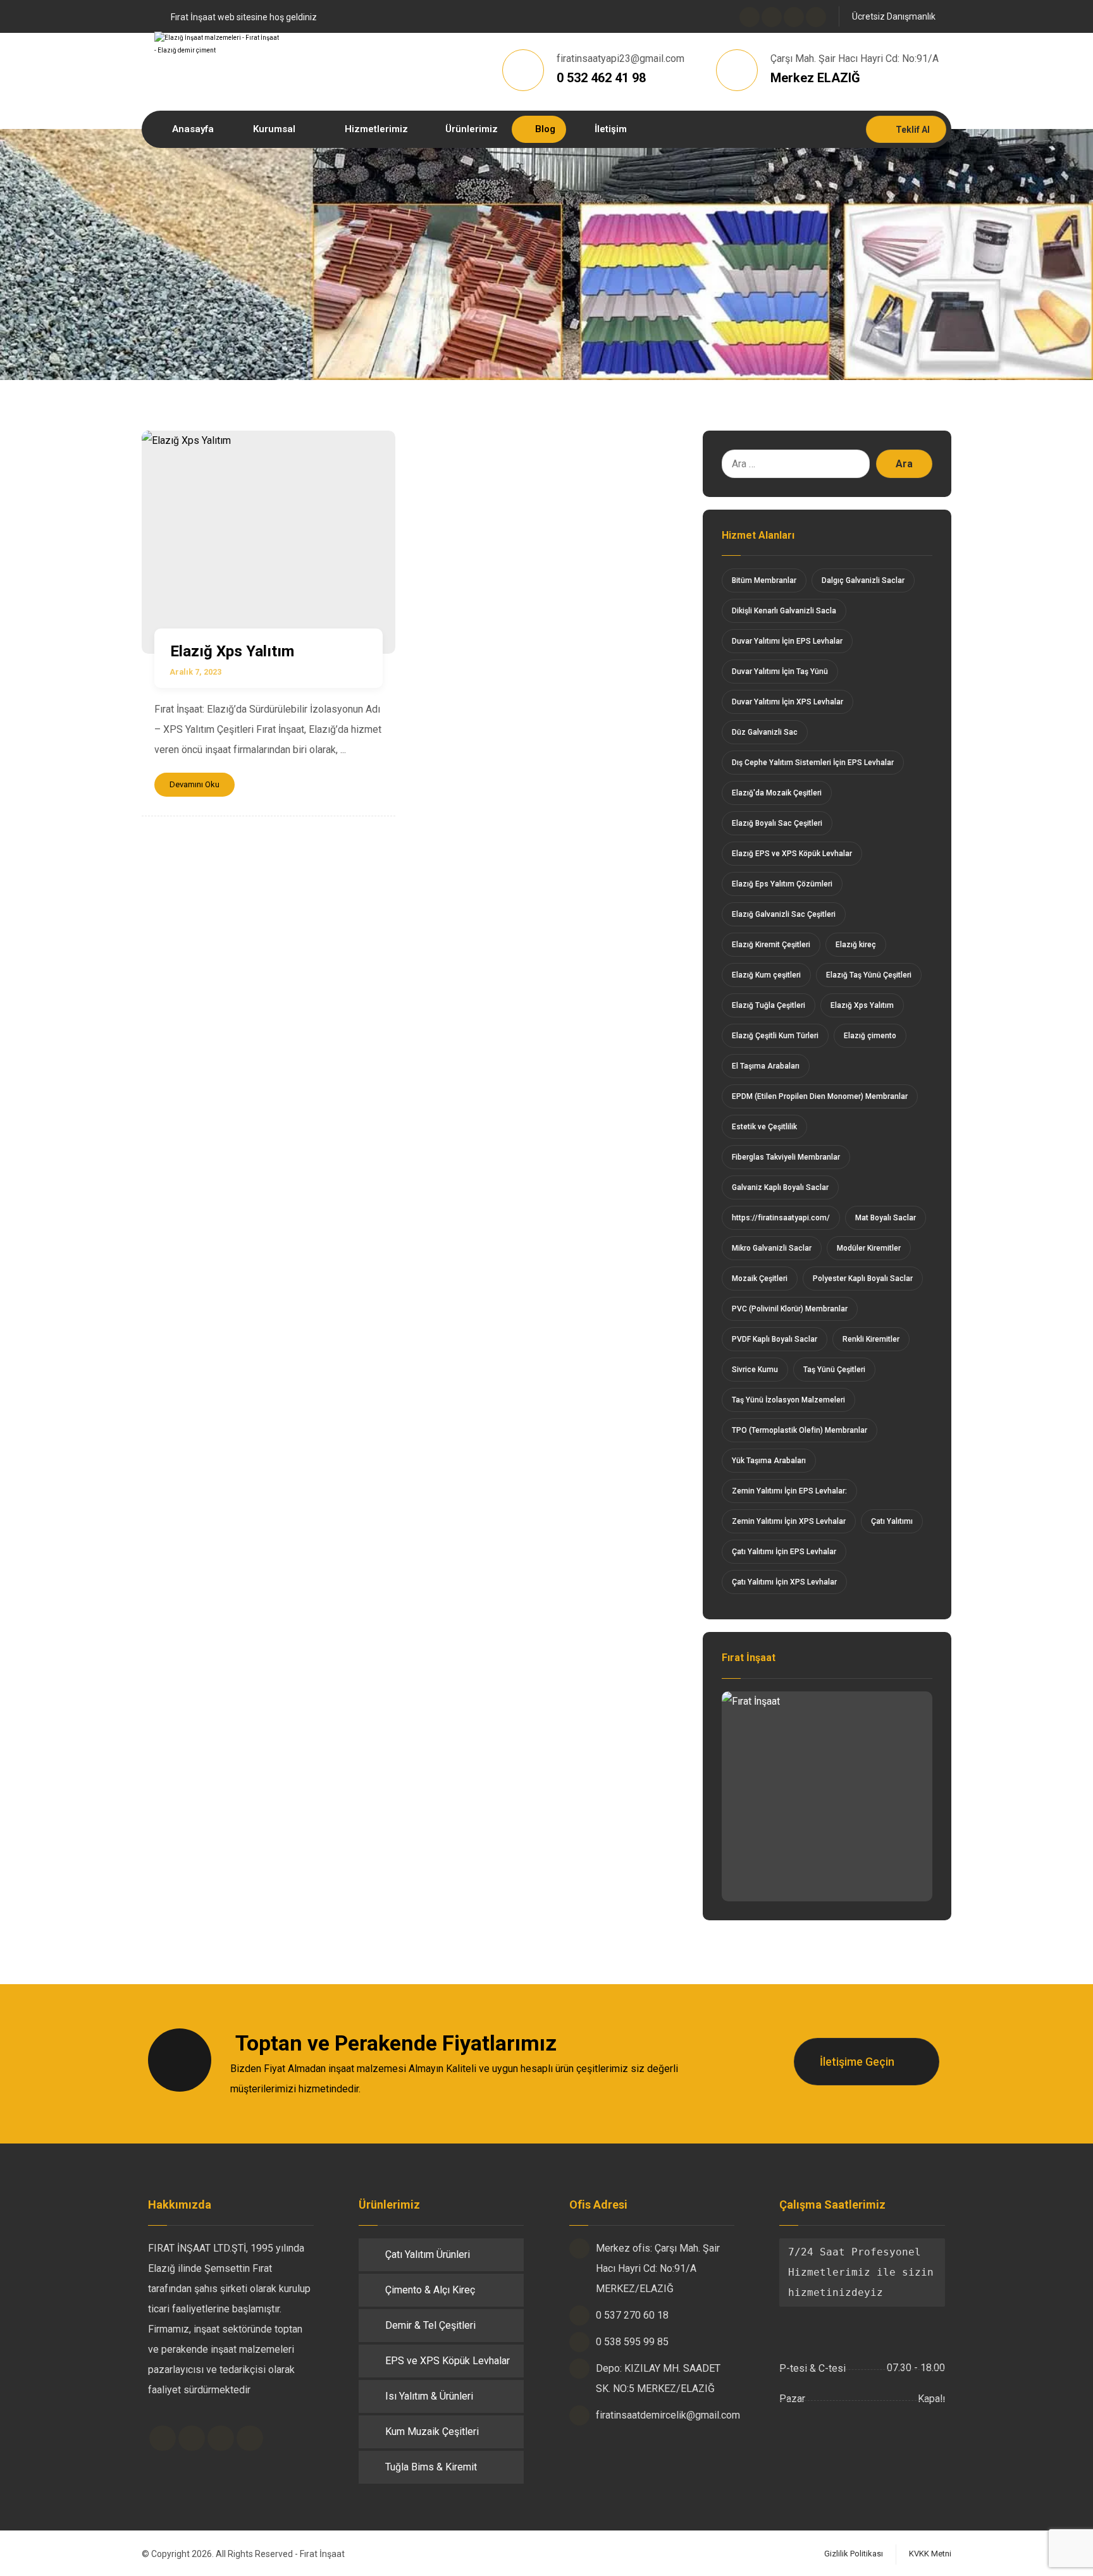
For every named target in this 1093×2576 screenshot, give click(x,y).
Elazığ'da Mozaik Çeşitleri (777, 793)
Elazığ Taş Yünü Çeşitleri (869, 975)
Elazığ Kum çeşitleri (766, 975)
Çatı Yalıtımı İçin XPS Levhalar (784, 1582)
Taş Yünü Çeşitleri (834, 1370)
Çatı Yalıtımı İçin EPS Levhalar (784, 1552)
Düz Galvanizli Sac (765, 732)
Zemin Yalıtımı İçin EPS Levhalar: (789, 1491)
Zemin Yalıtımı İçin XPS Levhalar (789, 1521)
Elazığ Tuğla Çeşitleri (769, 1005)
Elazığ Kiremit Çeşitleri (771, 945)
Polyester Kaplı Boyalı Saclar (863, 1279)
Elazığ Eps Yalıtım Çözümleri (782, 884)
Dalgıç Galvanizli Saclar (863, 580)
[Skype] (816, 17)
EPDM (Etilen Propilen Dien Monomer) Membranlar (820, 1096)
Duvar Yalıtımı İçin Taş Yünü (780, 672)
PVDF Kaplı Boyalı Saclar (775, 1339)
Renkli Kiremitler (871, 1339)
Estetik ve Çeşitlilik (764, 1127)
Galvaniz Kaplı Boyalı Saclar (780, 1187)
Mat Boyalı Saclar (886, 1218)
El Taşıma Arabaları (766, 1066)
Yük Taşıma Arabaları (769, 1461)
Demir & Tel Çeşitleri (430, 2325)
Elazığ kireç (856, 945)
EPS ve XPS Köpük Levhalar (448, 2361)
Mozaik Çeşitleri (760, 1279)
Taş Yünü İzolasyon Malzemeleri (788, 1400)
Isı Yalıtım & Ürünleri (429, 2396)
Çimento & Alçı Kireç (430, 2290)
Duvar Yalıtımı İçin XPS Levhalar (787, 702)
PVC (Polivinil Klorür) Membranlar (790, 1309)
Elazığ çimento (870, 1036)
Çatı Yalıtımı (892, 1521)
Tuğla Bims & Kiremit (431, 2467)
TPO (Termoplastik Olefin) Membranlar (800, 1430)
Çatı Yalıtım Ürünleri (428, 2254)
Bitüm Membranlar (764, 580)
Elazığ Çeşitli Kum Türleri (775, 1036)
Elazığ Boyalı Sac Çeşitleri (777, 823)
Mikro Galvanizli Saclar (772, 1248)
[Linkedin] (221, 2438)
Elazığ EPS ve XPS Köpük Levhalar (792, 854)
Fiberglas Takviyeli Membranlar (786, 1157)
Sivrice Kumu (755, 1370)
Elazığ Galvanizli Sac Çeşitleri (784, 914)
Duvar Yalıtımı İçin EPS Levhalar (787, 641)
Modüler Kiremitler (869, 1248)
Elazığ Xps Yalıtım (862, 1005)
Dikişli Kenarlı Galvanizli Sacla (784, 611)
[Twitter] (772, 17)
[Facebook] (750, 17)
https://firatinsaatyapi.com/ (781, 1218)
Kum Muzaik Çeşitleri (432, 2432)
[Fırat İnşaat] (827, 1796)
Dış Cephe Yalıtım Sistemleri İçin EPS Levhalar (813, 763)
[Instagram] (794, 17)
